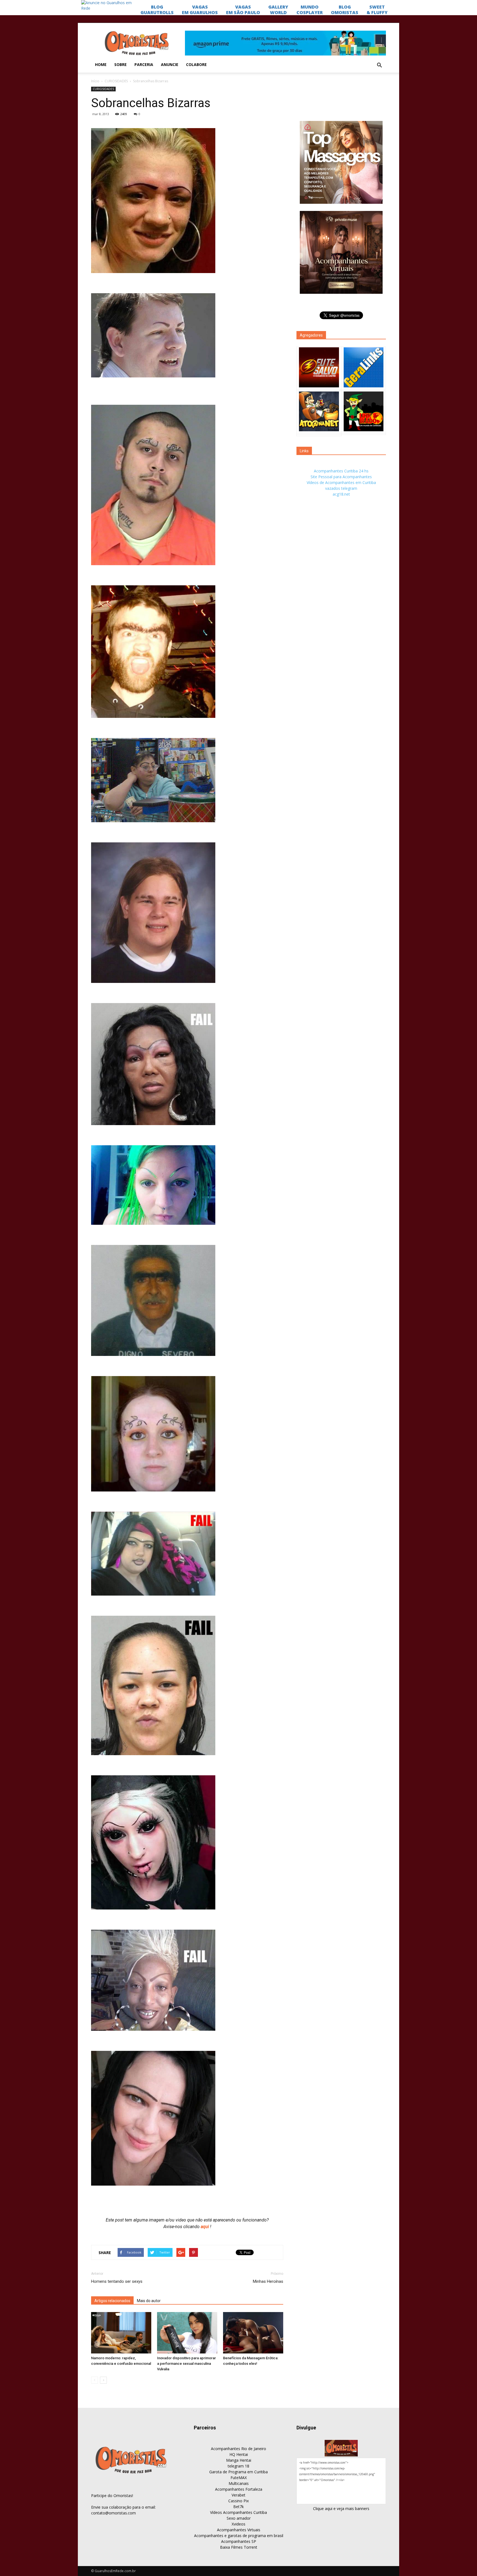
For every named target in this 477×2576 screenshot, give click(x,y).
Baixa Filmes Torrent (239, 2547)
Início (95, 81)
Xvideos (239, 2524)
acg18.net (341, 494)
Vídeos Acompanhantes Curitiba (239, 2512)
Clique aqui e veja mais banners (341, 2508)
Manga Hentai (239, 2460)
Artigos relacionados (112, 2301)
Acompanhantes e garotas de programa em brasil (239, 2536)
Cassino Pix (239, 2501)
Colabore (196, 64)
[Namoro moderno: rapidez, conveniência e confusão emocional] (121, 2333)
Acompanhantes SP (239, 2541)
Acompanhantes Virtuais (239, 2530)
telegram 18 (239, 2466)
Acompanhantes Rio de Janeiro (239, 2449)
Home (101, 64)
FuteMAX (239, 2478)
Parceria (144, 64)
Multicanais (239, 2483)
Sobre (120, 64)
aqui (205, 2227)
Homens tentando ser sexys (117, 2281)
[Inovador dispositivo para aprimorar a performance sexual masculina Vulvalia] (187, 2333)
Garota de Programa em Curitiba (239, 2472)
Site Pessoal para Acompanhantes (341, 477)
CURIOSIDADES (116, 81)
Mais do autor (149, 2301)
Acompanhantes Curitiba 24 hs (341, 471)
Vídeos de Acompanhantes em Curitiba (341, 482)
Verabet (239, 2495)
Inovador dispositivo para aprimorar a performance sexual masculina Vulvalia (186, 2364)
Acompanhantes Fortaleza (239, 2489)
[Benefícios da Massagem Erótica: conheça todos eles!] (253, 2333)
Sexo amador (239, 2518)
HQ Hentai (239, 2454)
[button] (379, 65)
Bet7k (239, 2507)
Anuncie (170, 64)
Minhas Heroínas (268, 2281)
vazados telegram (341, 488)
